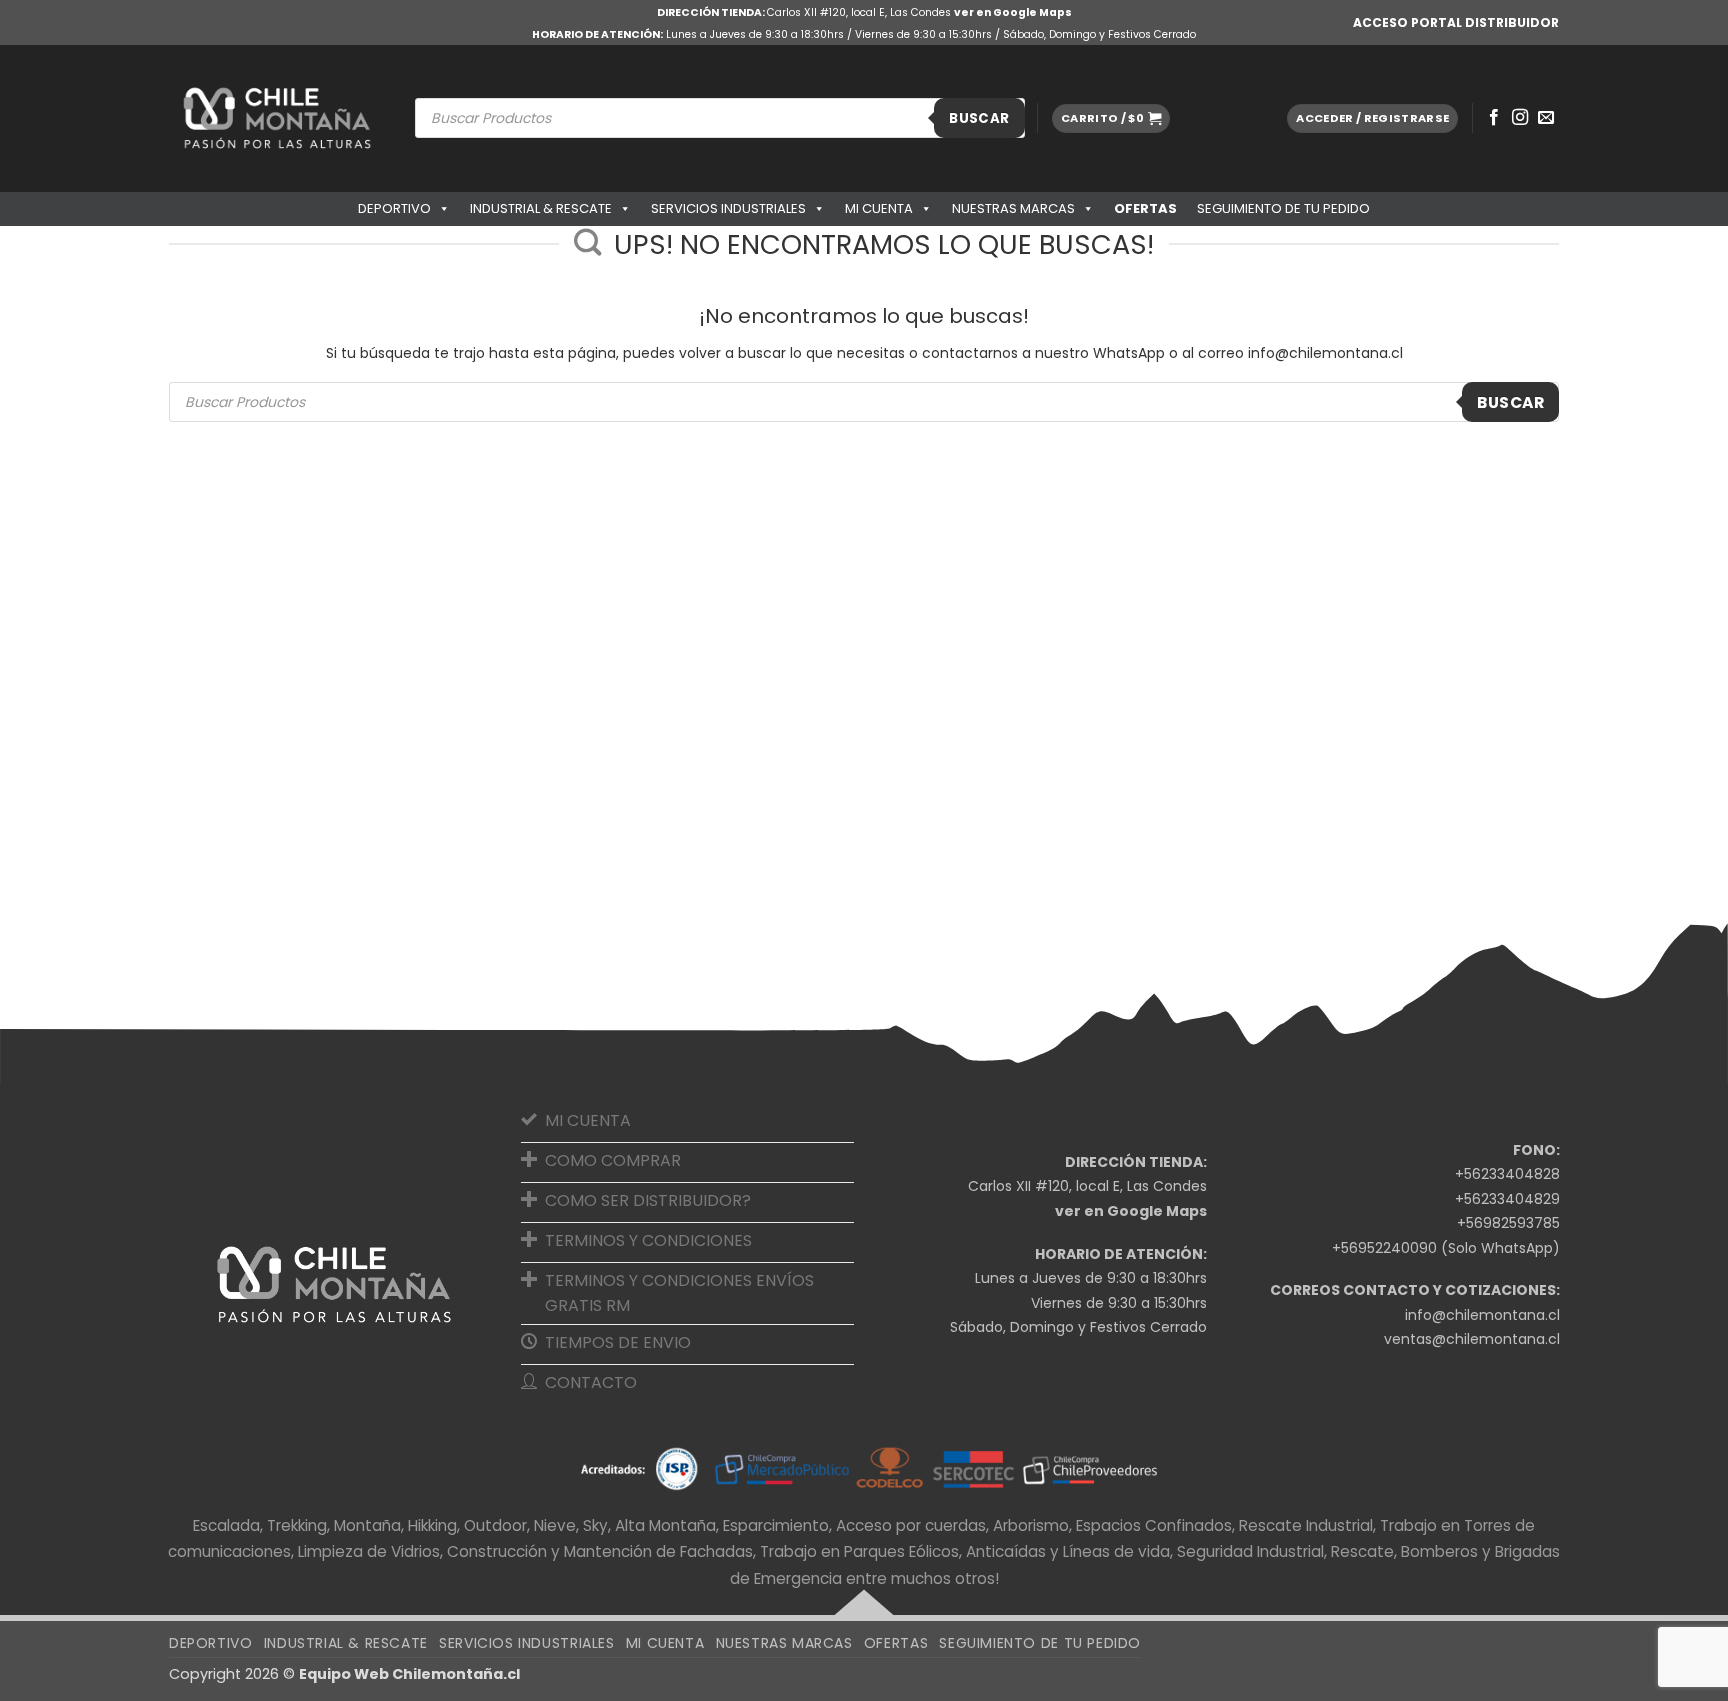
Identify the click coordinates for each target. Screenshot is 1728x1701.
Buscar (979, 118)
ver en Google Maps (1013, 12)
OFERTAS (1145, 208)
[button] (1111, 118)
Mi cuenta (879, 208)
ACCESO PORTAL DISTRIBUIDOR (1456, 22)
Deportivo (394, 208)
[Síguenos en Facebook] (1494, 118)
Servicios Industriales (728, 208)
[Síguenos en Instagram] (1520, 118)
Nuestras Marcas (1013, 208)
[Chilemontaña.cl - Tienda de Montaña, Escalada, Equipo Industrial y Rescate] (277, 118)
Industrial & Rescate (541, 208)
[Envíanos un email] (1546, 118)
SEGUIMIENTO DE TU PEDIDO (1283, 208)
